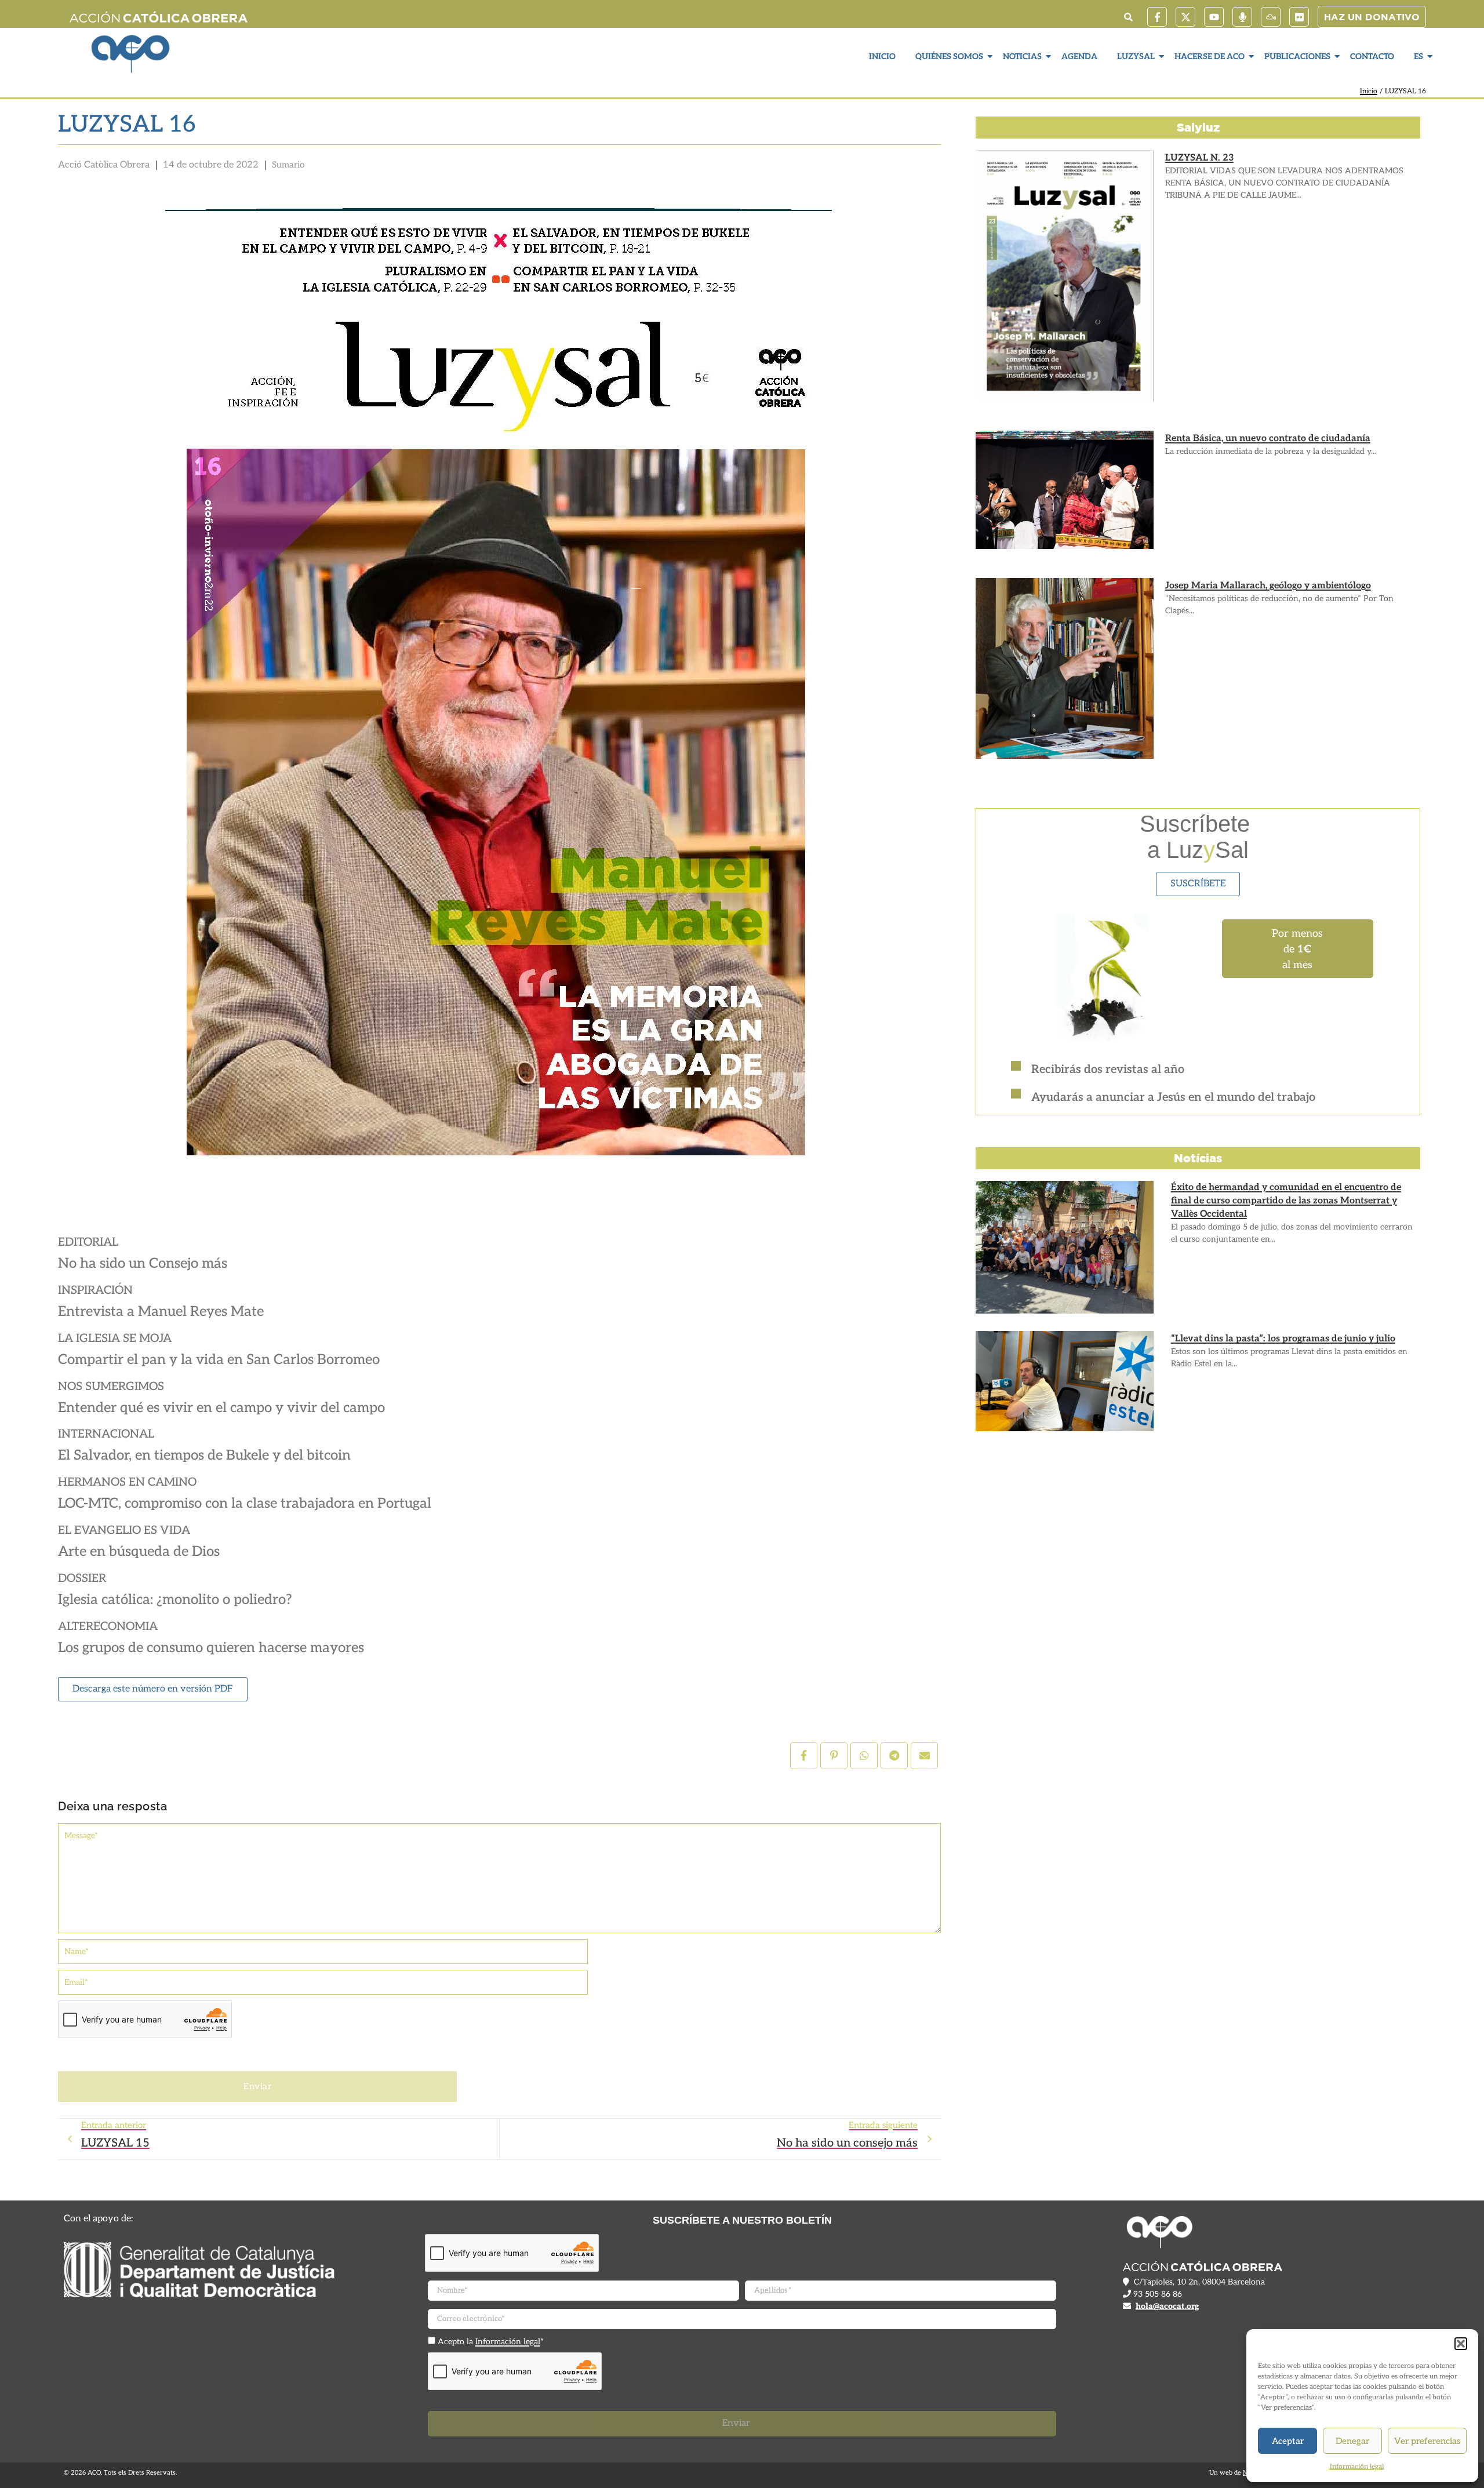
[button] (1461, 2344)
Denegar (1352, 2441)
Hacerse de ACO (1210, 57)
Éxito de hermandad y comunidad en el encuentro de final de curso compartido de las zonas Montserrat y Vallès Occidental (1286, 1201)
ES (1418, 57)
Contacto (1372, 57)
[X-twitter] (1185, 17)
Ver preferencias (1427, 2441)
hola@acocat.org (1167, 2306)
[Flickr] (1299, 17)
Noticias (1022, 57)
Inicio (882, 57)
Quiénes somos (949, 57)
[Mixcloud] (1271, 17)
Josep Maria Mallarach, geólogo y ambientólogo (1268, 586)
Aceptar (1288, 2441)
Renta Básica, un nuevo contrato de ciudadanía (1268, 439)
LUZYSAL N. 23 (1199, 158)
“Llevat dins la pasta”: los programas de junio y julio (1283, 1339)
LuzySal (1136, 57)
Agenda (1079, 57)
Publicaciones (1297, 57)
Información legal (1357, 2467)
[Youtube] (1214, 17)
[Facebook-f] (1157, 17)
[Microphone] (1242, 17)
